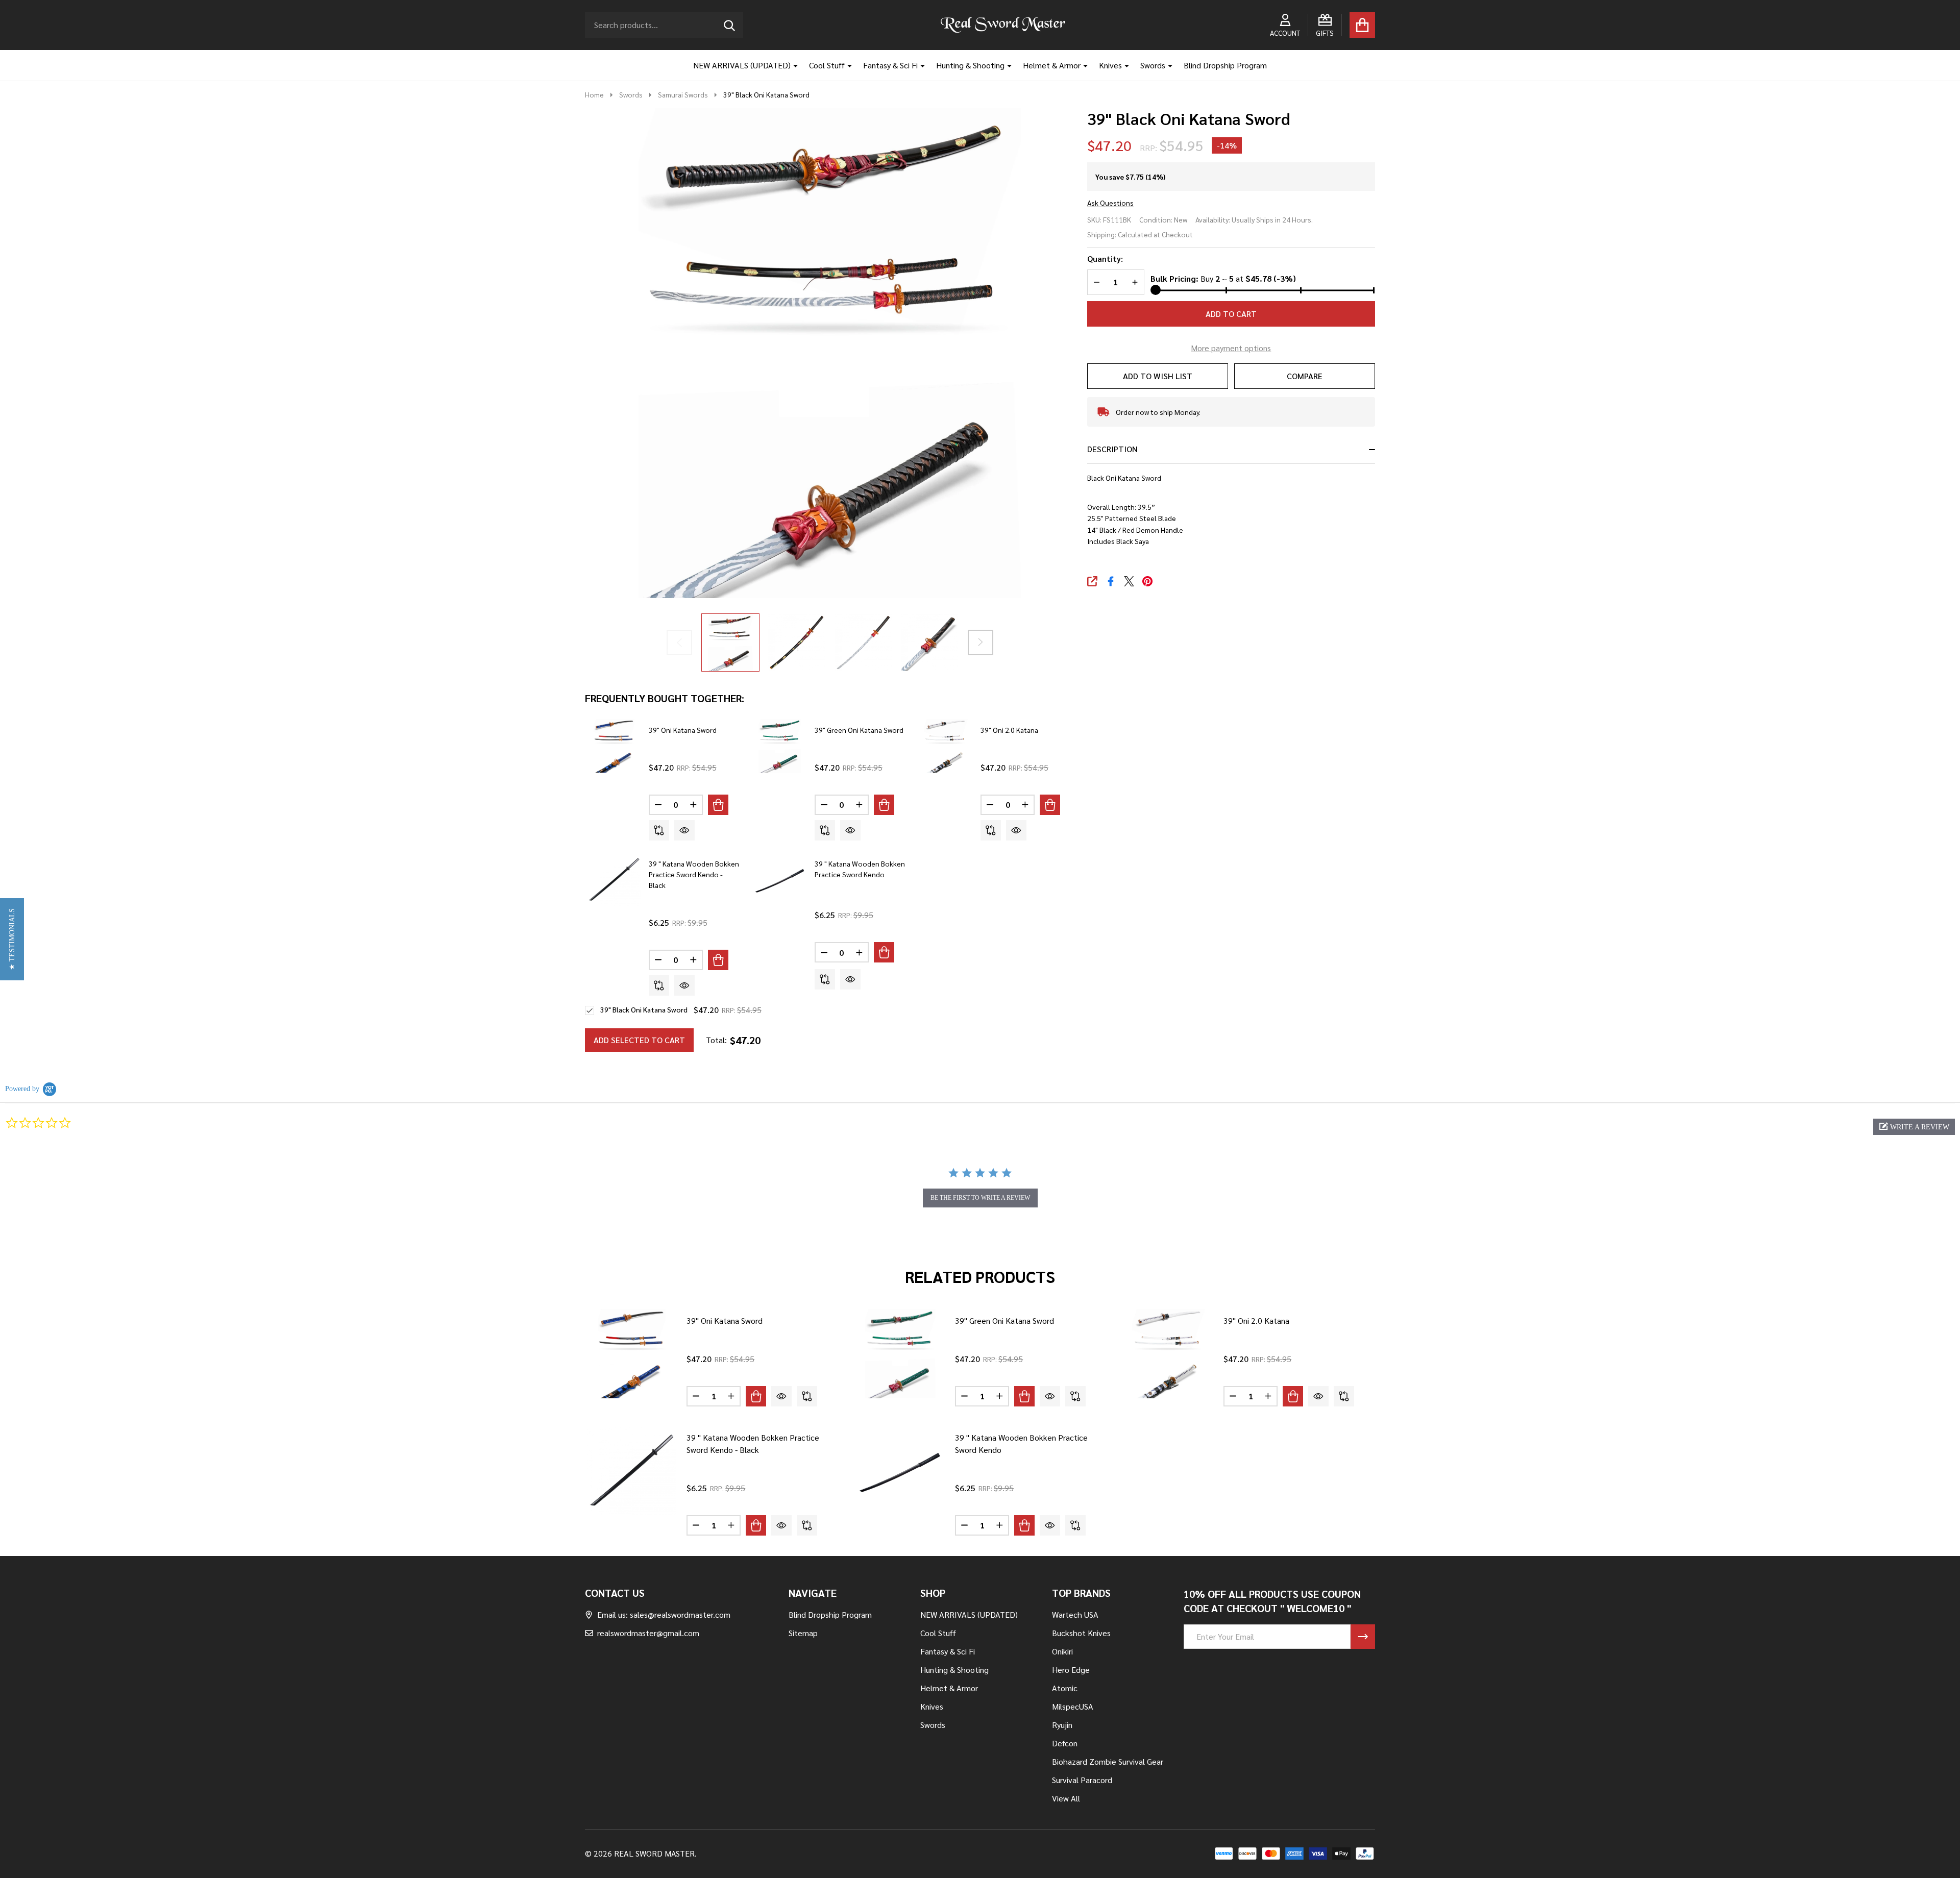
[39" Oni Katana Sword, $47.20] (632, 1354)
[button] (1914, 1127)
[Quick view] (684, 830)
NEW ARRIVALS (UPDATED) (742, 65)
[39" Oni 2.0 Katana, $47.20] (1169, 1354)
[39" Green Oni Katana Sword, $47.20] (900, 1354)
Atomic (1065, 1688)
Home (594, 94)
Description (1112, 449)
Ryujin (1062, 1725)
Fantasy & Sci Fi (890, 65)
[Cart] (1362, 25)
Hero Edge (1071, 1670)
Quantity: (1105, 258)
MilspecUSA (1073, 1706)
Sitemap (803, 1633)
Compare (1305, 376)
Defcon (1065, 1743)
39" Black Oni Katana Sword (644, 1009)
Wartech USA (1075, 1614)
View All (1066, 1798)
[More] (792, 65)
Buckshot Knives (1081, 1633)
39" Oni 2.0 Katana (1009, 730)
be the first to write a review (980, 1198)
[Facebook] (1111, 581)
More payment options (1231, 348)
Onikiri (1062, 1651)
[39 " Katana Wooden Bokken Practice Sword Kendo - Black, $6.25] (632, 1471)
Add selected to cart (639, 1040)
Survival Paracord (1082, 1780)
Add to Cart (1231, 314)
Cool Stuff (827, 65)
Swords (1153, 65)
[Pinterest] (1147, 581)
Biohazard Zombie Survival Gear (1108, 1761)
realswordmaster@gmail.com (648, 1633)
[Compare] (659, 830)
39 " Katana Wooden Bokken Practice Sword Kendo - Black (694, 874)
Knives (1110, 65)
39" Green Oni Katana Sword (859, 730)
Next (981, 643)
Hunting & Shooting (970, 65)
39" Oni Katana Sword (683, 730)
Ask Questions (1110, 203)
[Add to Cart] (718, 805)
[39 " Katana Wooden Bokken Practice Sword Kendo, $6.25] (900, 1471)
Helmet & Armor (1052, 65)
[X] (1129, 581)
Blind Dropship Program (1225, 65)
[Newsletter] (1363, 1637)
